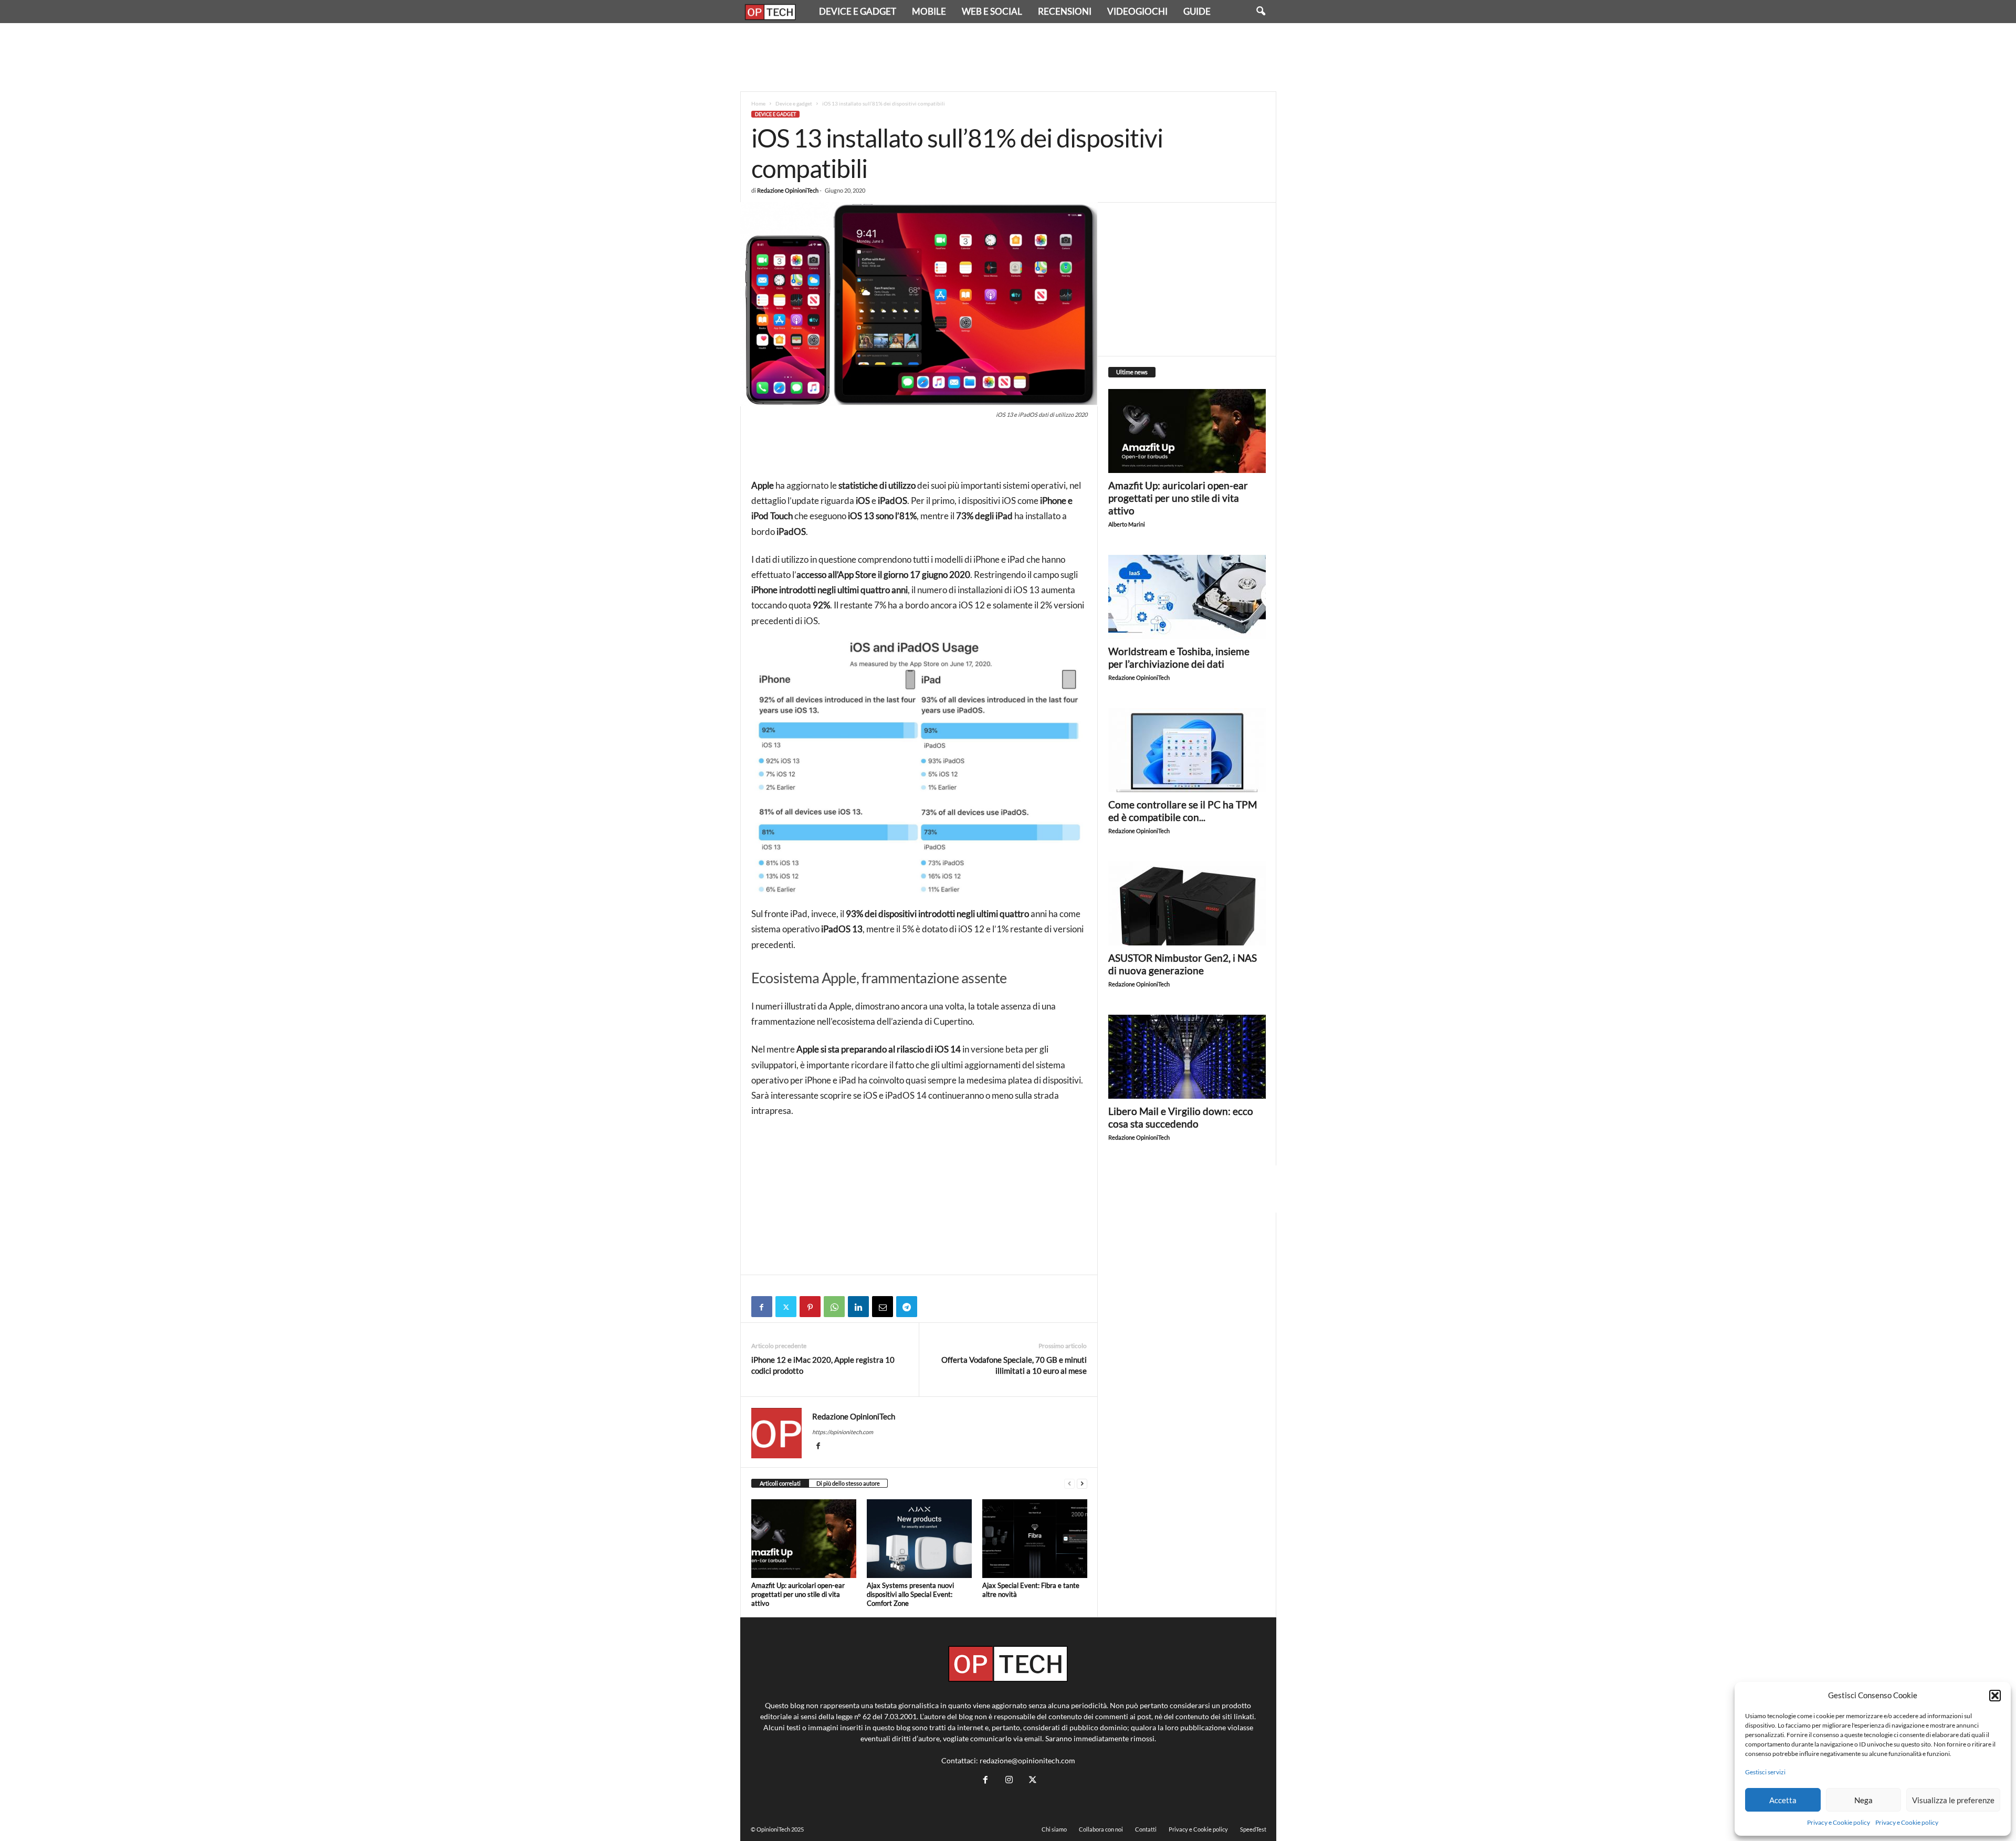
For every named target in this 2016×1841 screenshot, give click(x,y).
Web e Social (992, 11)
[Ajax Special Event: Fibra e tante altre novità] (1035, 1539)
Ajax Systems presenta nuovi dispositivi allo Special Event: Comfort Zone (910, 1594)
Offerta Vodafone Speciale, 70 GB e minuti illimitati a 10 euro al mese (1014, 1365)
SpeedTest (1253, 1829)
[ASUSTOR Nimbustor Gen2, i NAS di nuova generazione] (1187, 903)
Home (758, 103)
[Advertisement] (1008, 57)
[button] (1995, 1696)
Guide (1197, 11)
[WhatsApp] (834, 1307)
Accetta (1783, 1800)
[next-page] (1082, 1484)
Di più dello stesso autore (848, 1483)
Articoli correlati (780, 1483)
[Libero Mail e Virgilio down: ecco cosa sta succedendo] (1187, 1057)
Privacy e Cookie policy (1839, 1822)
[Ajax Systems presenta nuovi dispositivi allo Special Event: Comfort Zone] (919, 1539)
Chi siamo (1054, 1829)
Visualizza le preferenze (1953, 1800)
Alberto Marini (1127, 524)
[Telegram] (907, 1307)
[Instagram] (1009, 1780)
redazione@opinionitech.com (1027, 1760)
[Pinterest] (810, 1307)
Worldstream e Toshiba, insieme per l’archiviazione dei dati (1179, 657)
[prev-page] (1069, 1484)
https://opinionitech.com (843, 1432)
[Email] (883, 1307)
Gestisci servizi (1765, 1772)
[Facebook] (762, 1307)
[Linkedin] (858, 1307)
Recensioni (1065, 11)
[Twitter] (786, 1307)
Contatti (1146, 1829)
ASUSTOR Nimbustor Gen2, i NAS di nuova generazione (1183, 964)
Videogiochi (1137, 11)
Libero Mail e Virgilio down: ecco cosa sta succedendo (1181, 1117)
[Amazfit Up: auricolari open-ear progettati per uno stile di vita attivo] (804, 1539)
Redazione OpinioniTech (788, 190)
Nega (1863, 1800)
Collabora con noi (1101, 1829)
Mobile (929, 11)
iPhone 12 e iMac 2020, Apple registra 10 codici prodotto (823, 1365)
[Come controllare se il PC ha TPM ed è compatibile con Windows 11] (1187, 750)
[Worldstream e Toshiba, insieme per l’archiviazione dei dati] (1187, 597)
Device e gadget (858, 11)
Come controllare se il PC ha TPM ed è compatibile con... (1183, 811)
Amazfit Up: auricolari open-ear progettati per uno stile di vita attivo (798, 1594)
